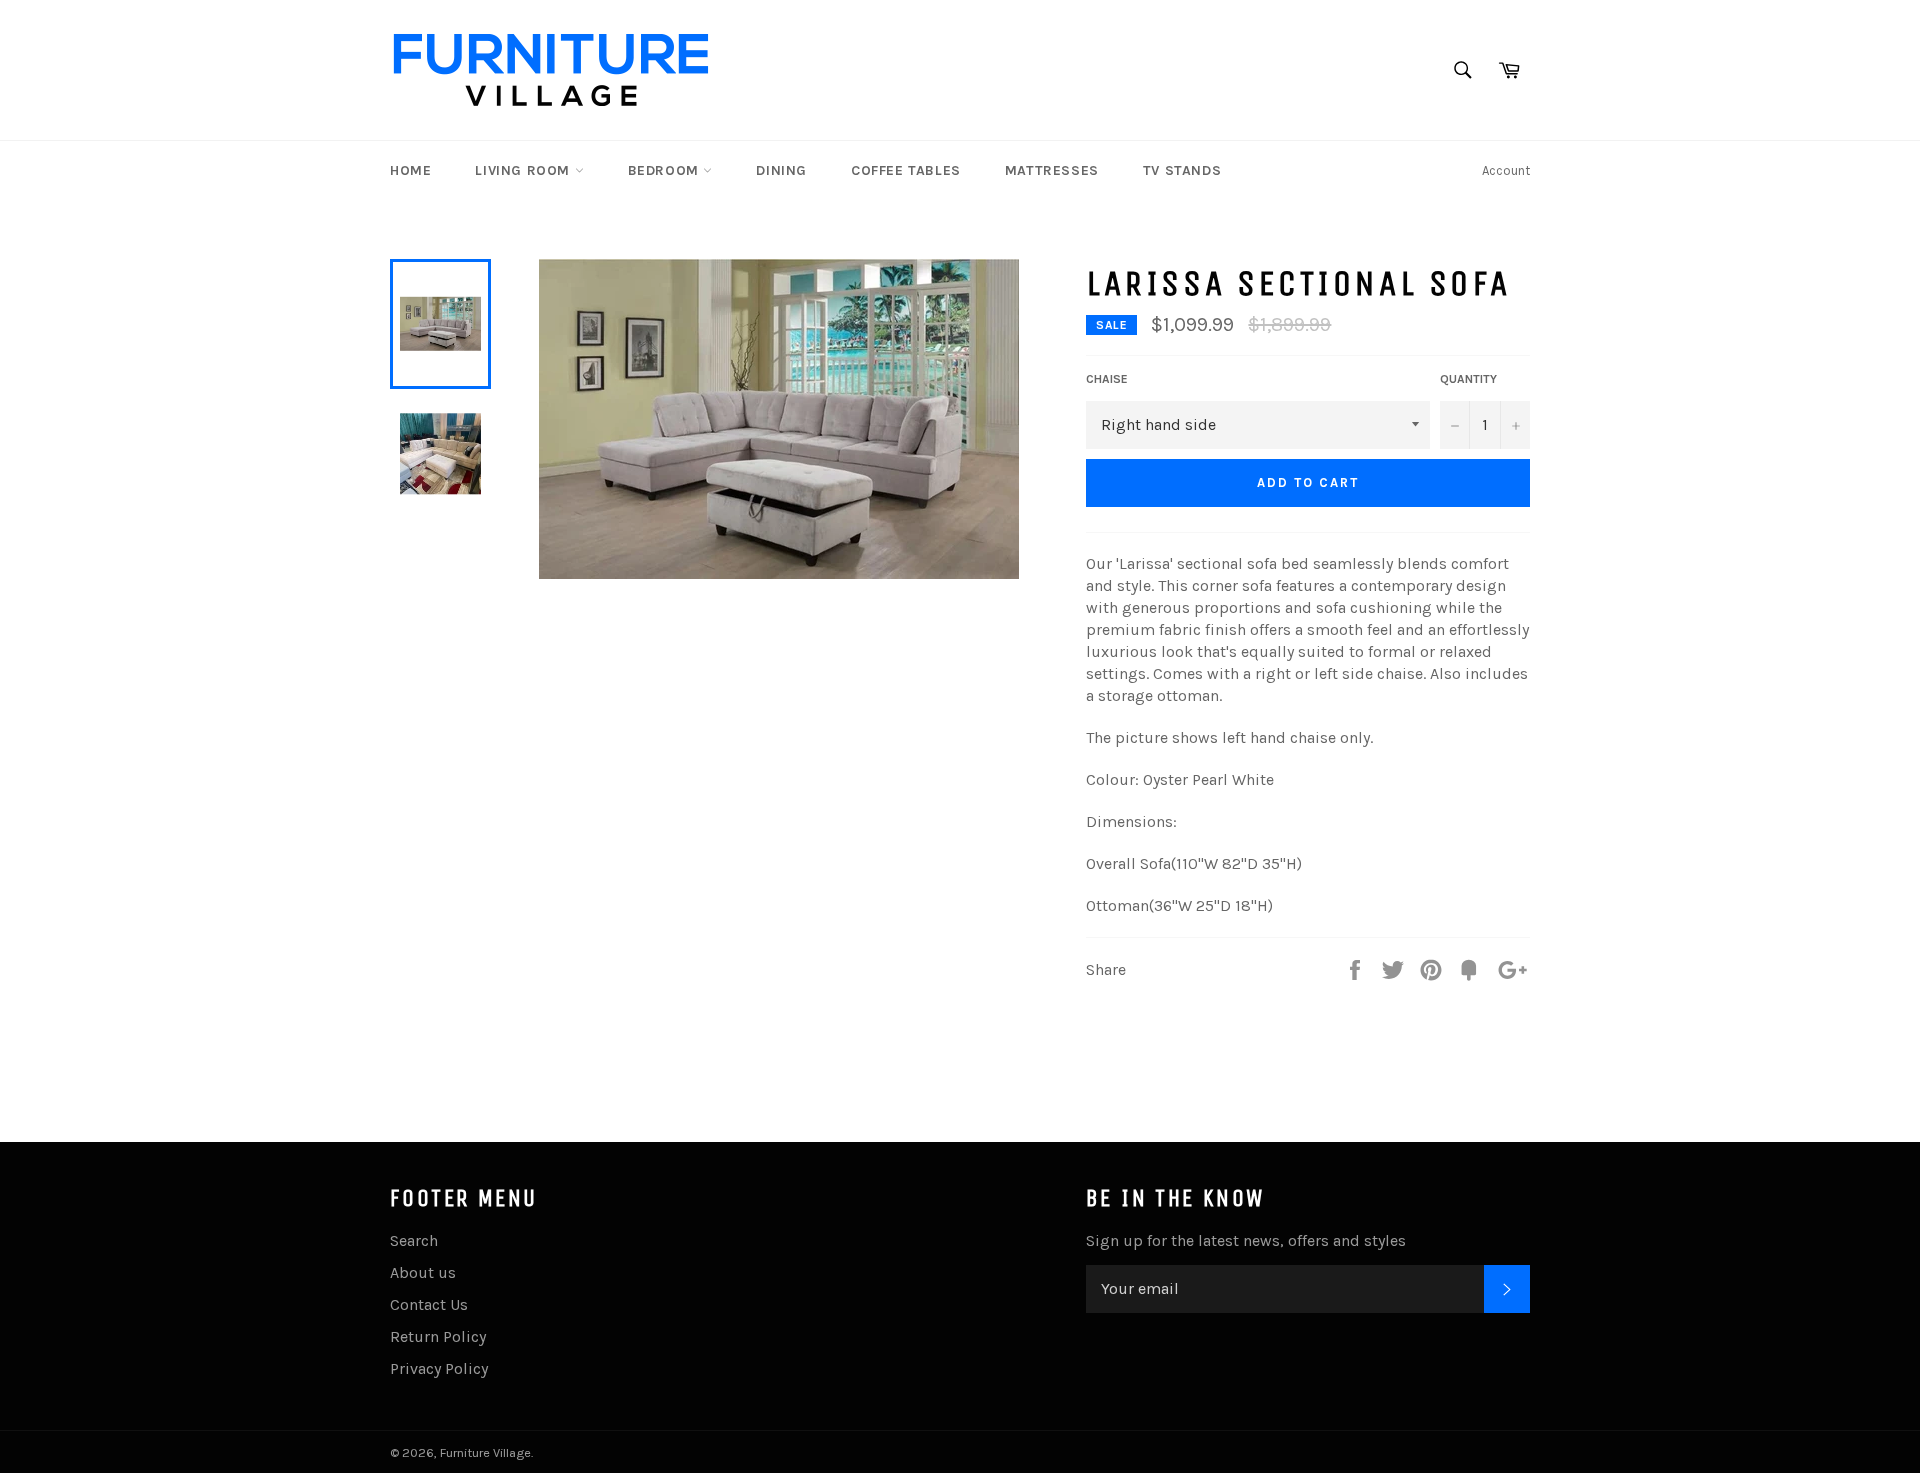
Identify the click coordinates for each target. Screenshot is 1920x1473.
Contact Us (429, 1304)
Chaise (1107, 379)
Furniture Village (485, 1452)
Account (1506, 170)
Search (414, 1240)
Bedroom (666, 170)
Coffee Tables (906, 170)
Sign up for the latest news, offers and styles (1246, 1240)
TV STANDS (1182, 170)
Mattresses (1052, 170)
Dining (781, 170)
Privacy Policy (439, 1368)
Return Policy (438, 1336)
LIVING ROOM (524, 170)
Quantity (1468, 379)
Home (410, 170)
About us (423, 1272)
